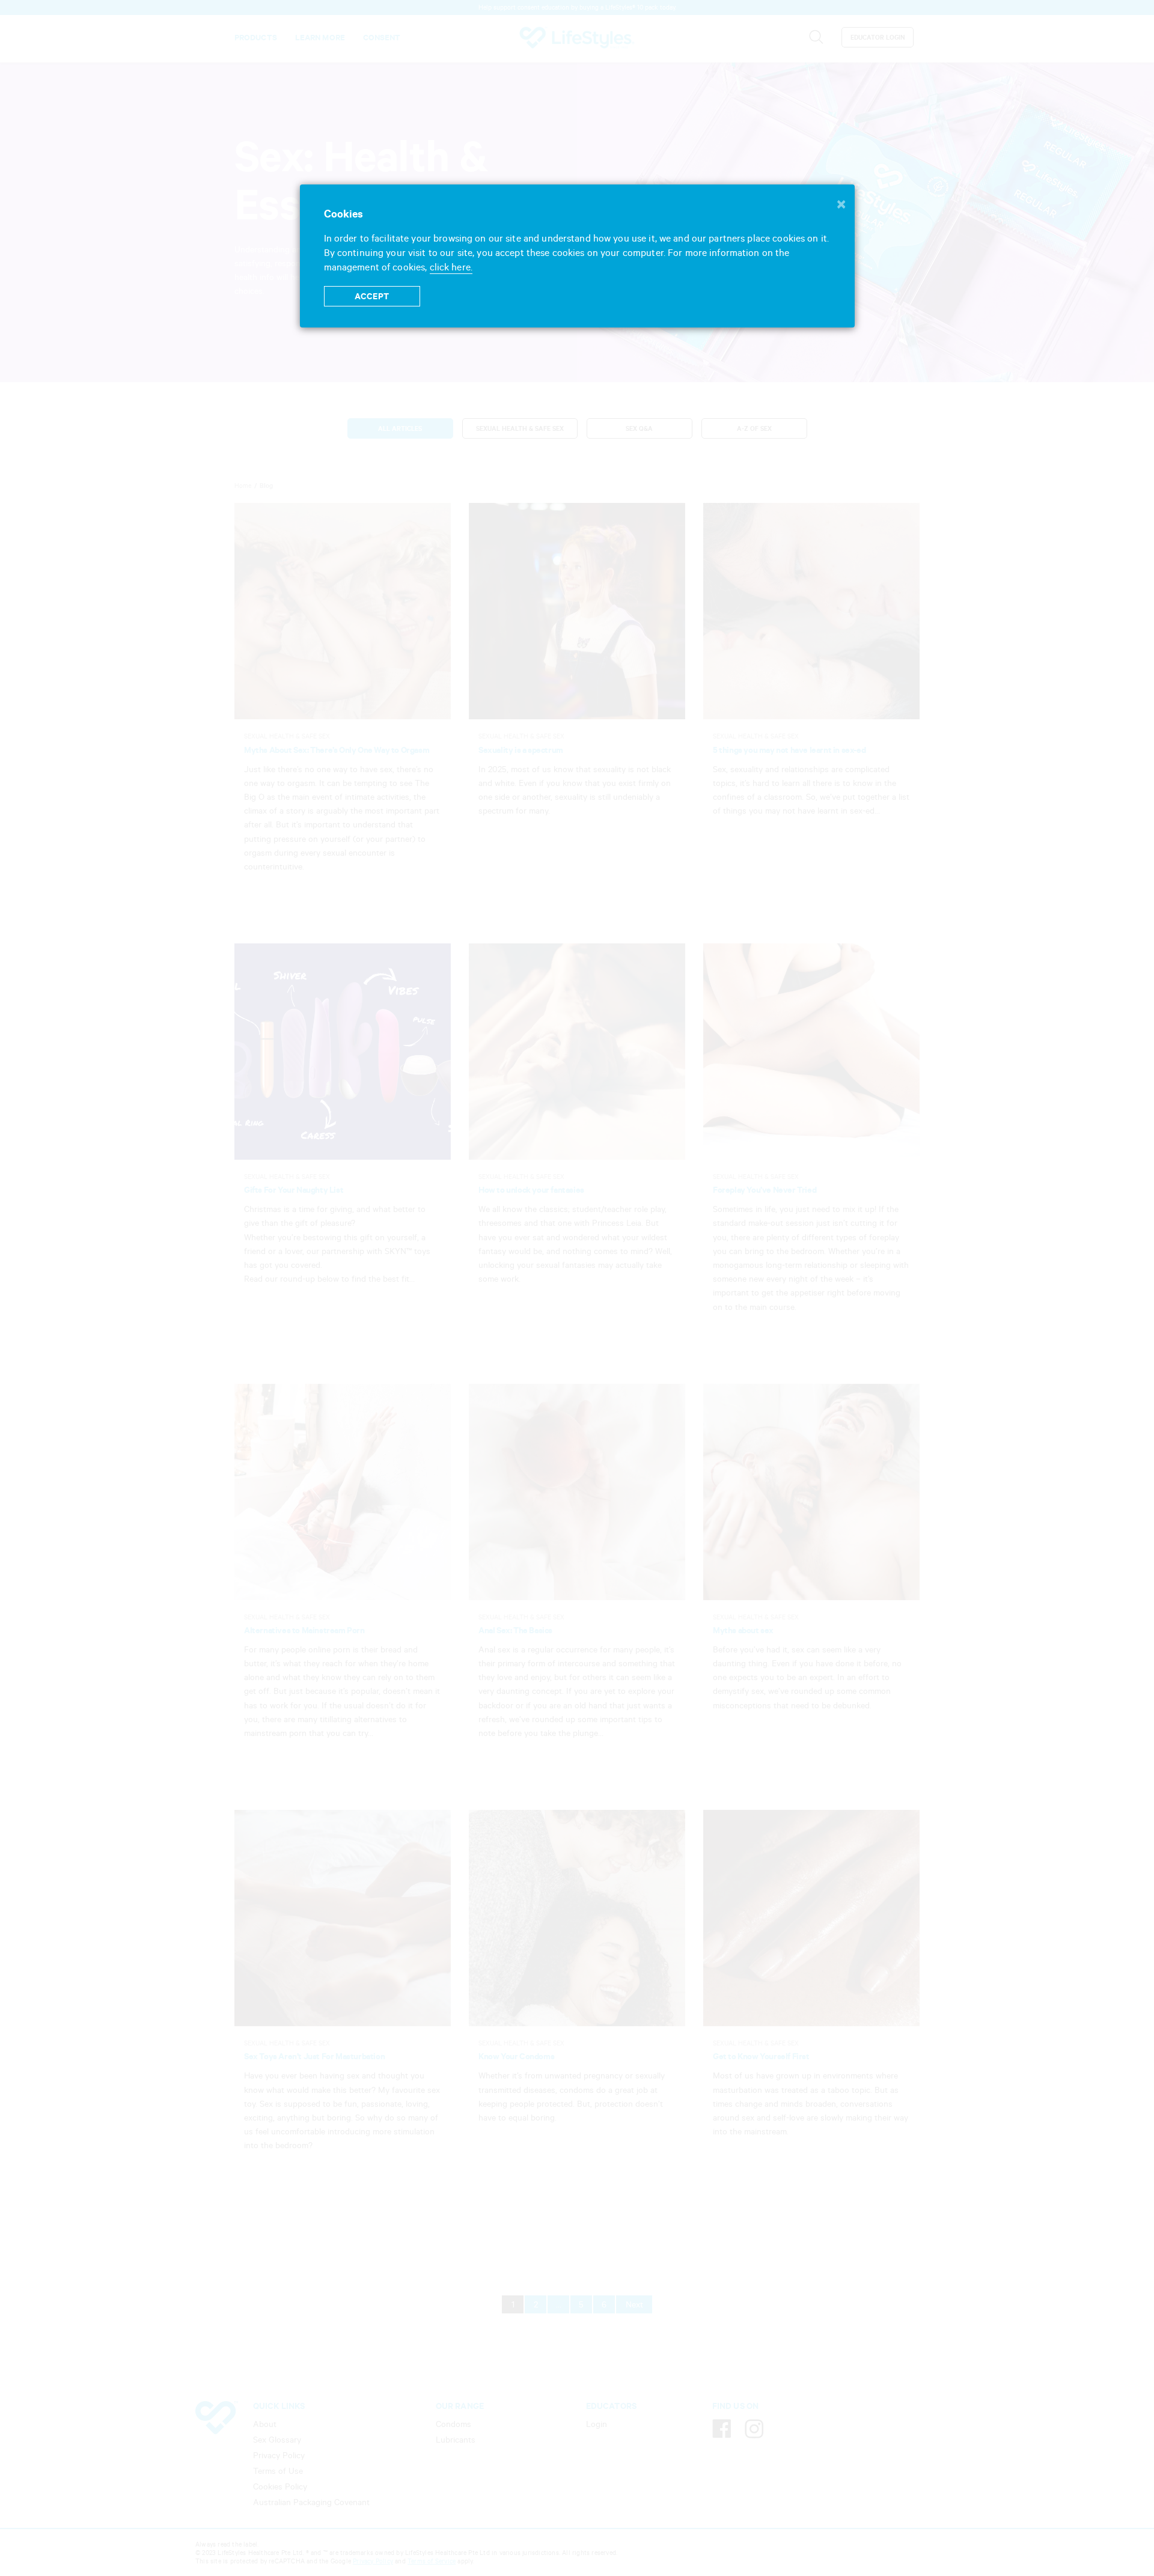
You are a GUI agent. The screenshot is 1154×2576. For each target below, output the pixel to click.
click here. (451, 267)
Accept (372, 296)
